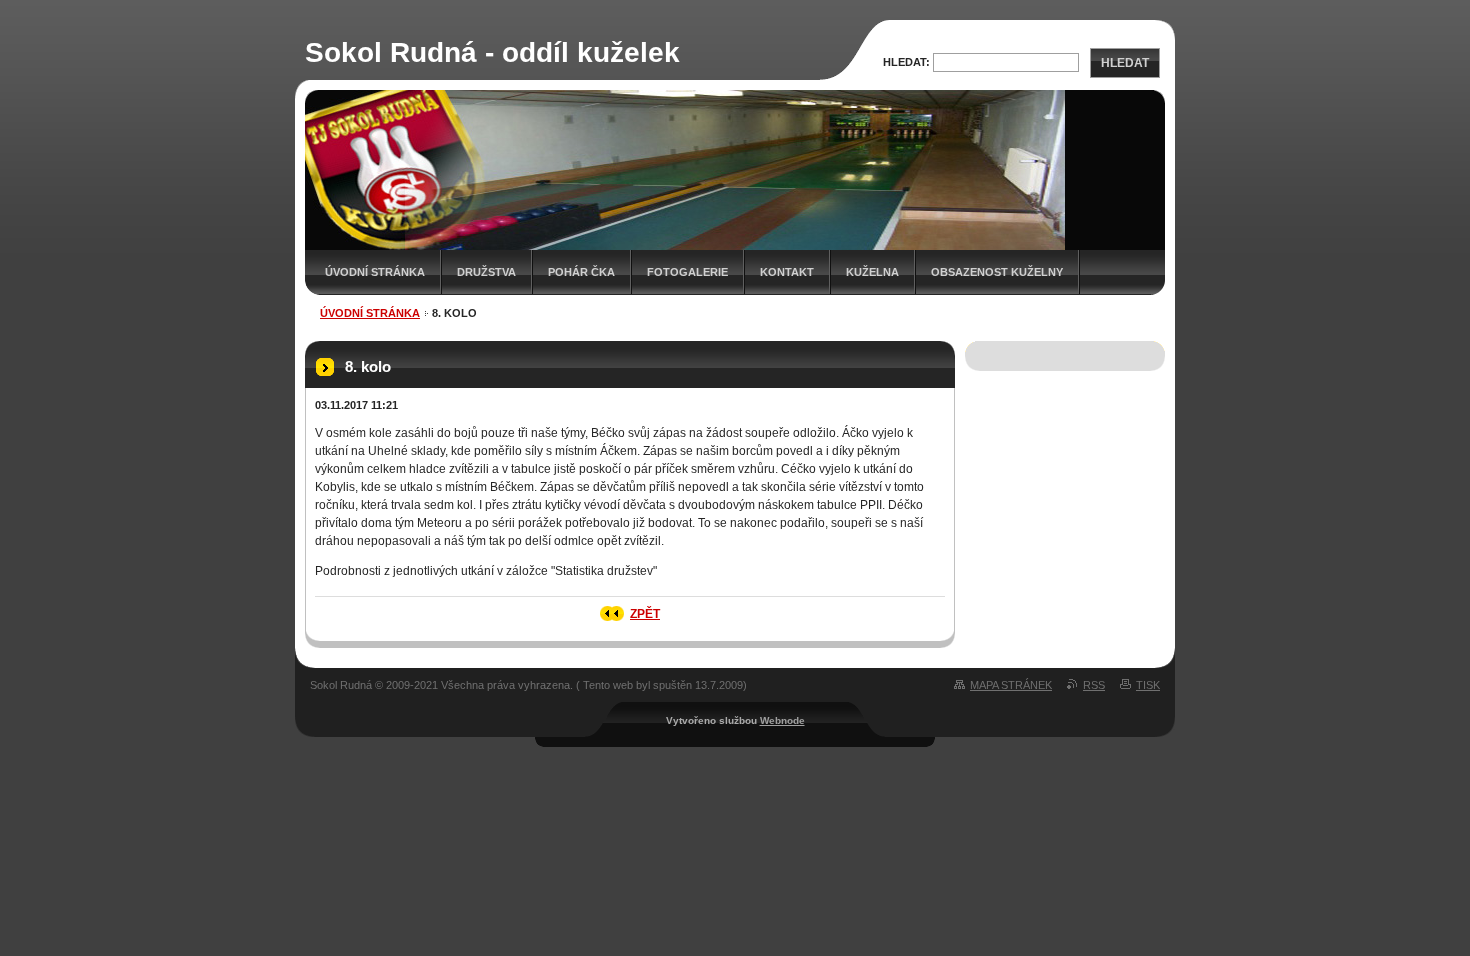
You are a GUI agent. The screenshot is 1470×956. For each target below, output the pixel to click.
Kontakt (787, 272)
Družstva (486, 272)
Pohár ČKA (581, 272)
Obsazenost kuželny (997, 272)
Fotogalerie (687, 272)
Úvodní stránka (375, 272)
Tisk (1148, 685)
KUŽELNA (872, 272)
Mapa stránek (1011, 685)
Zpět (645, 614)
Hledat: (906, 62)
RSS (1094, 685)
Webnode (782, 720)
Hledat (1125, 63)
